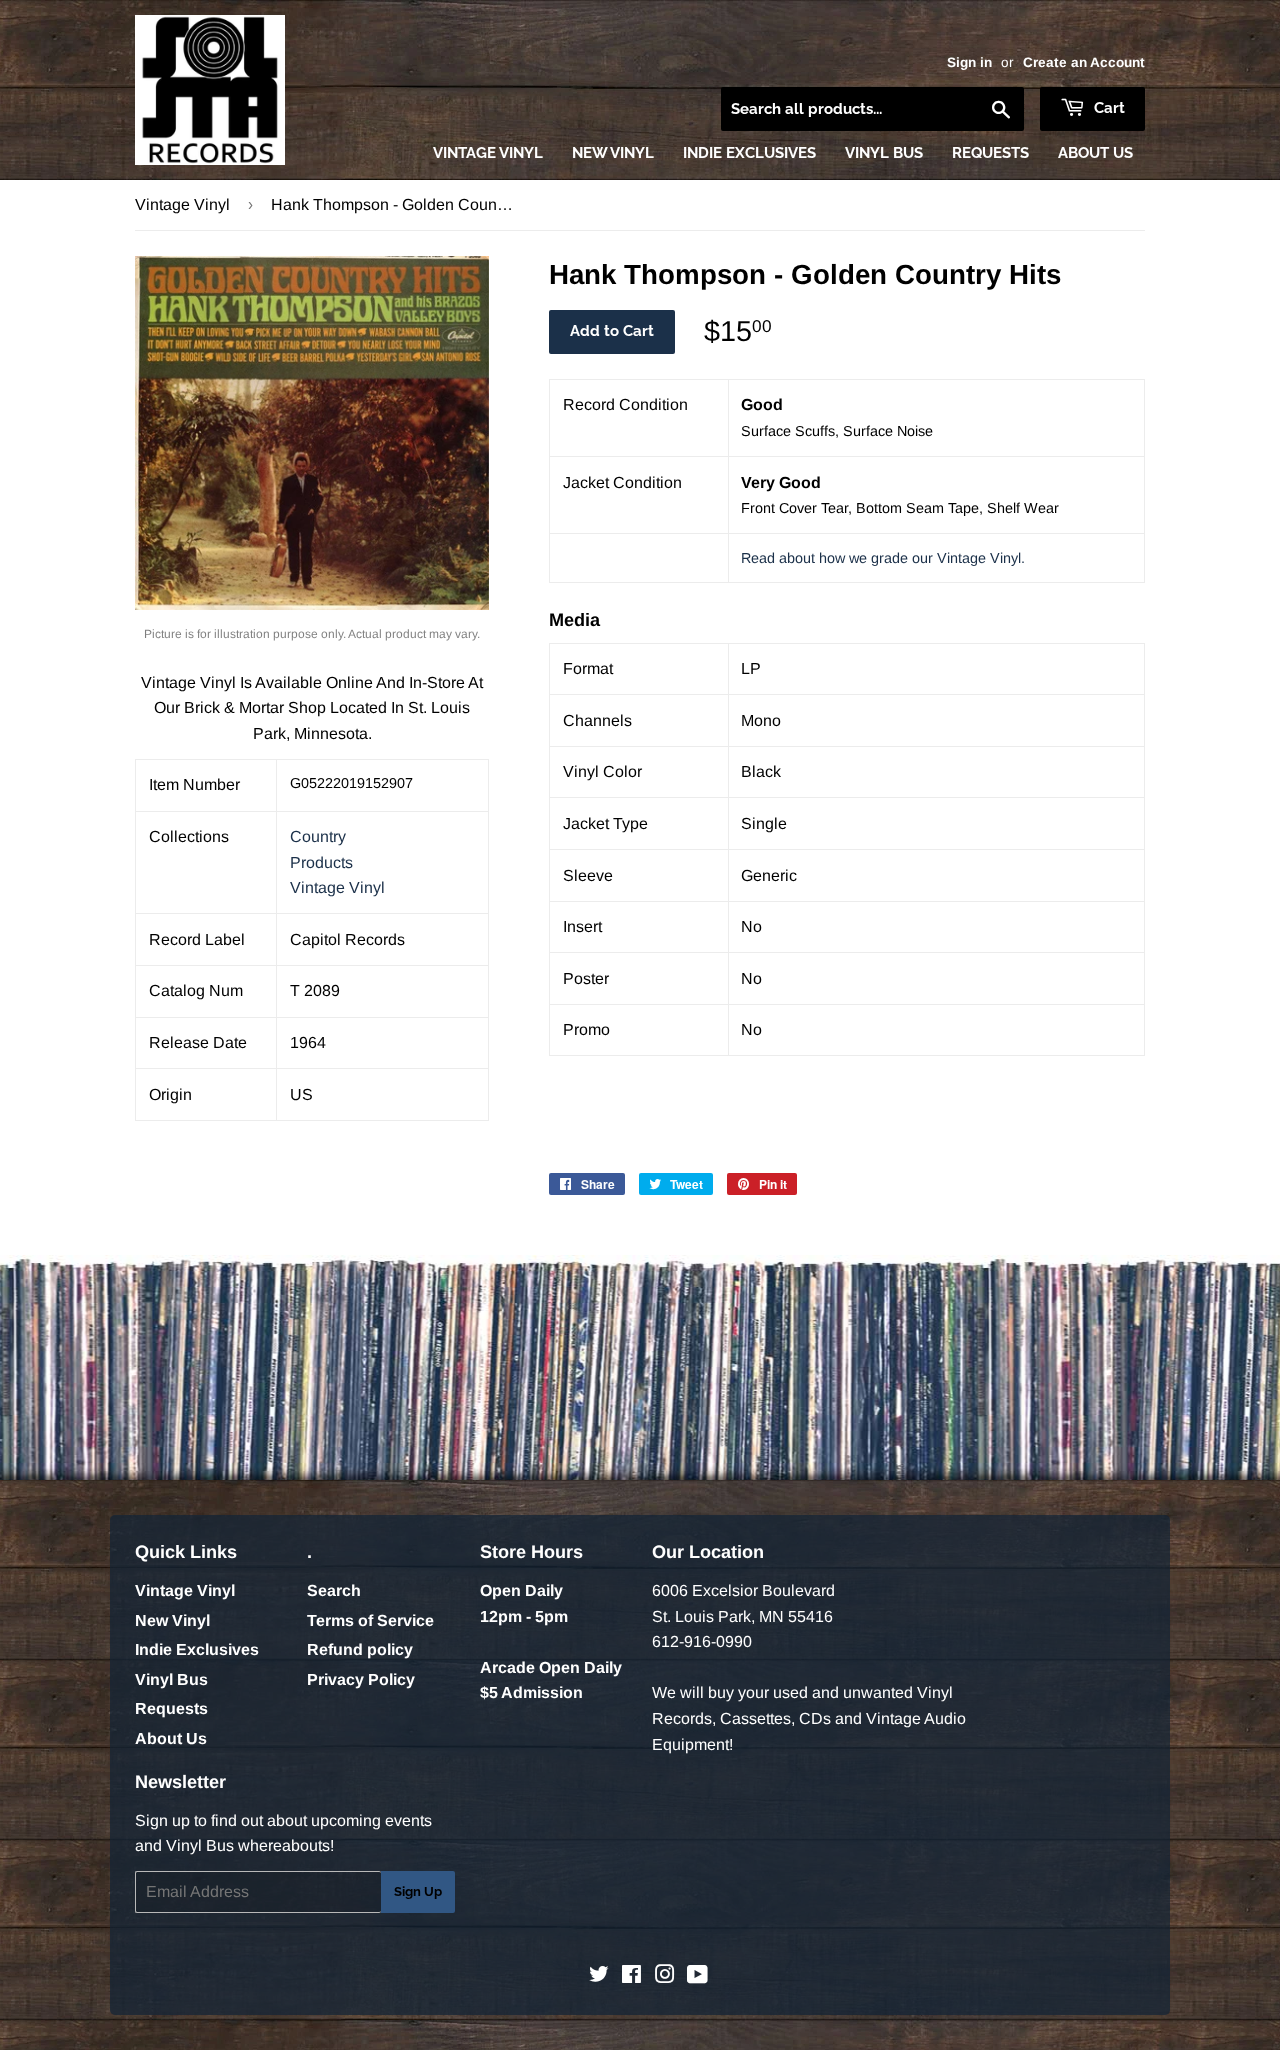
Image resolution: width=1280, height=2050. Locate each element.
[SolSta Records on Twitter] (599, 1976)
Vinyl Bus (884, 153)
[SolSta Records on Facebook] (631, 1976)
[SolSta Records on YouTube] (697, 1976)
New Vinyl (613, 153)
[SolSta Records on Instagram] (665, 1976)
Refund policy (360, 1649)
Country (318, 836)
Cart (1107, 108)
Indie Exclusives (749, 153)
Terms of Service (370, 1620)
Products (321, 862)
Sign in (969, 62)
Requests (990, 153)
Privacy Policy (361, 1679)
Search (334, 1590)
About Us (1095, 153)
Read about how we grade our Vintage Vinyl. (883, 558)
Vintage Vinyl (488, 153)
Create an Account (1084, 62)
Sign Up (418, 1891)
